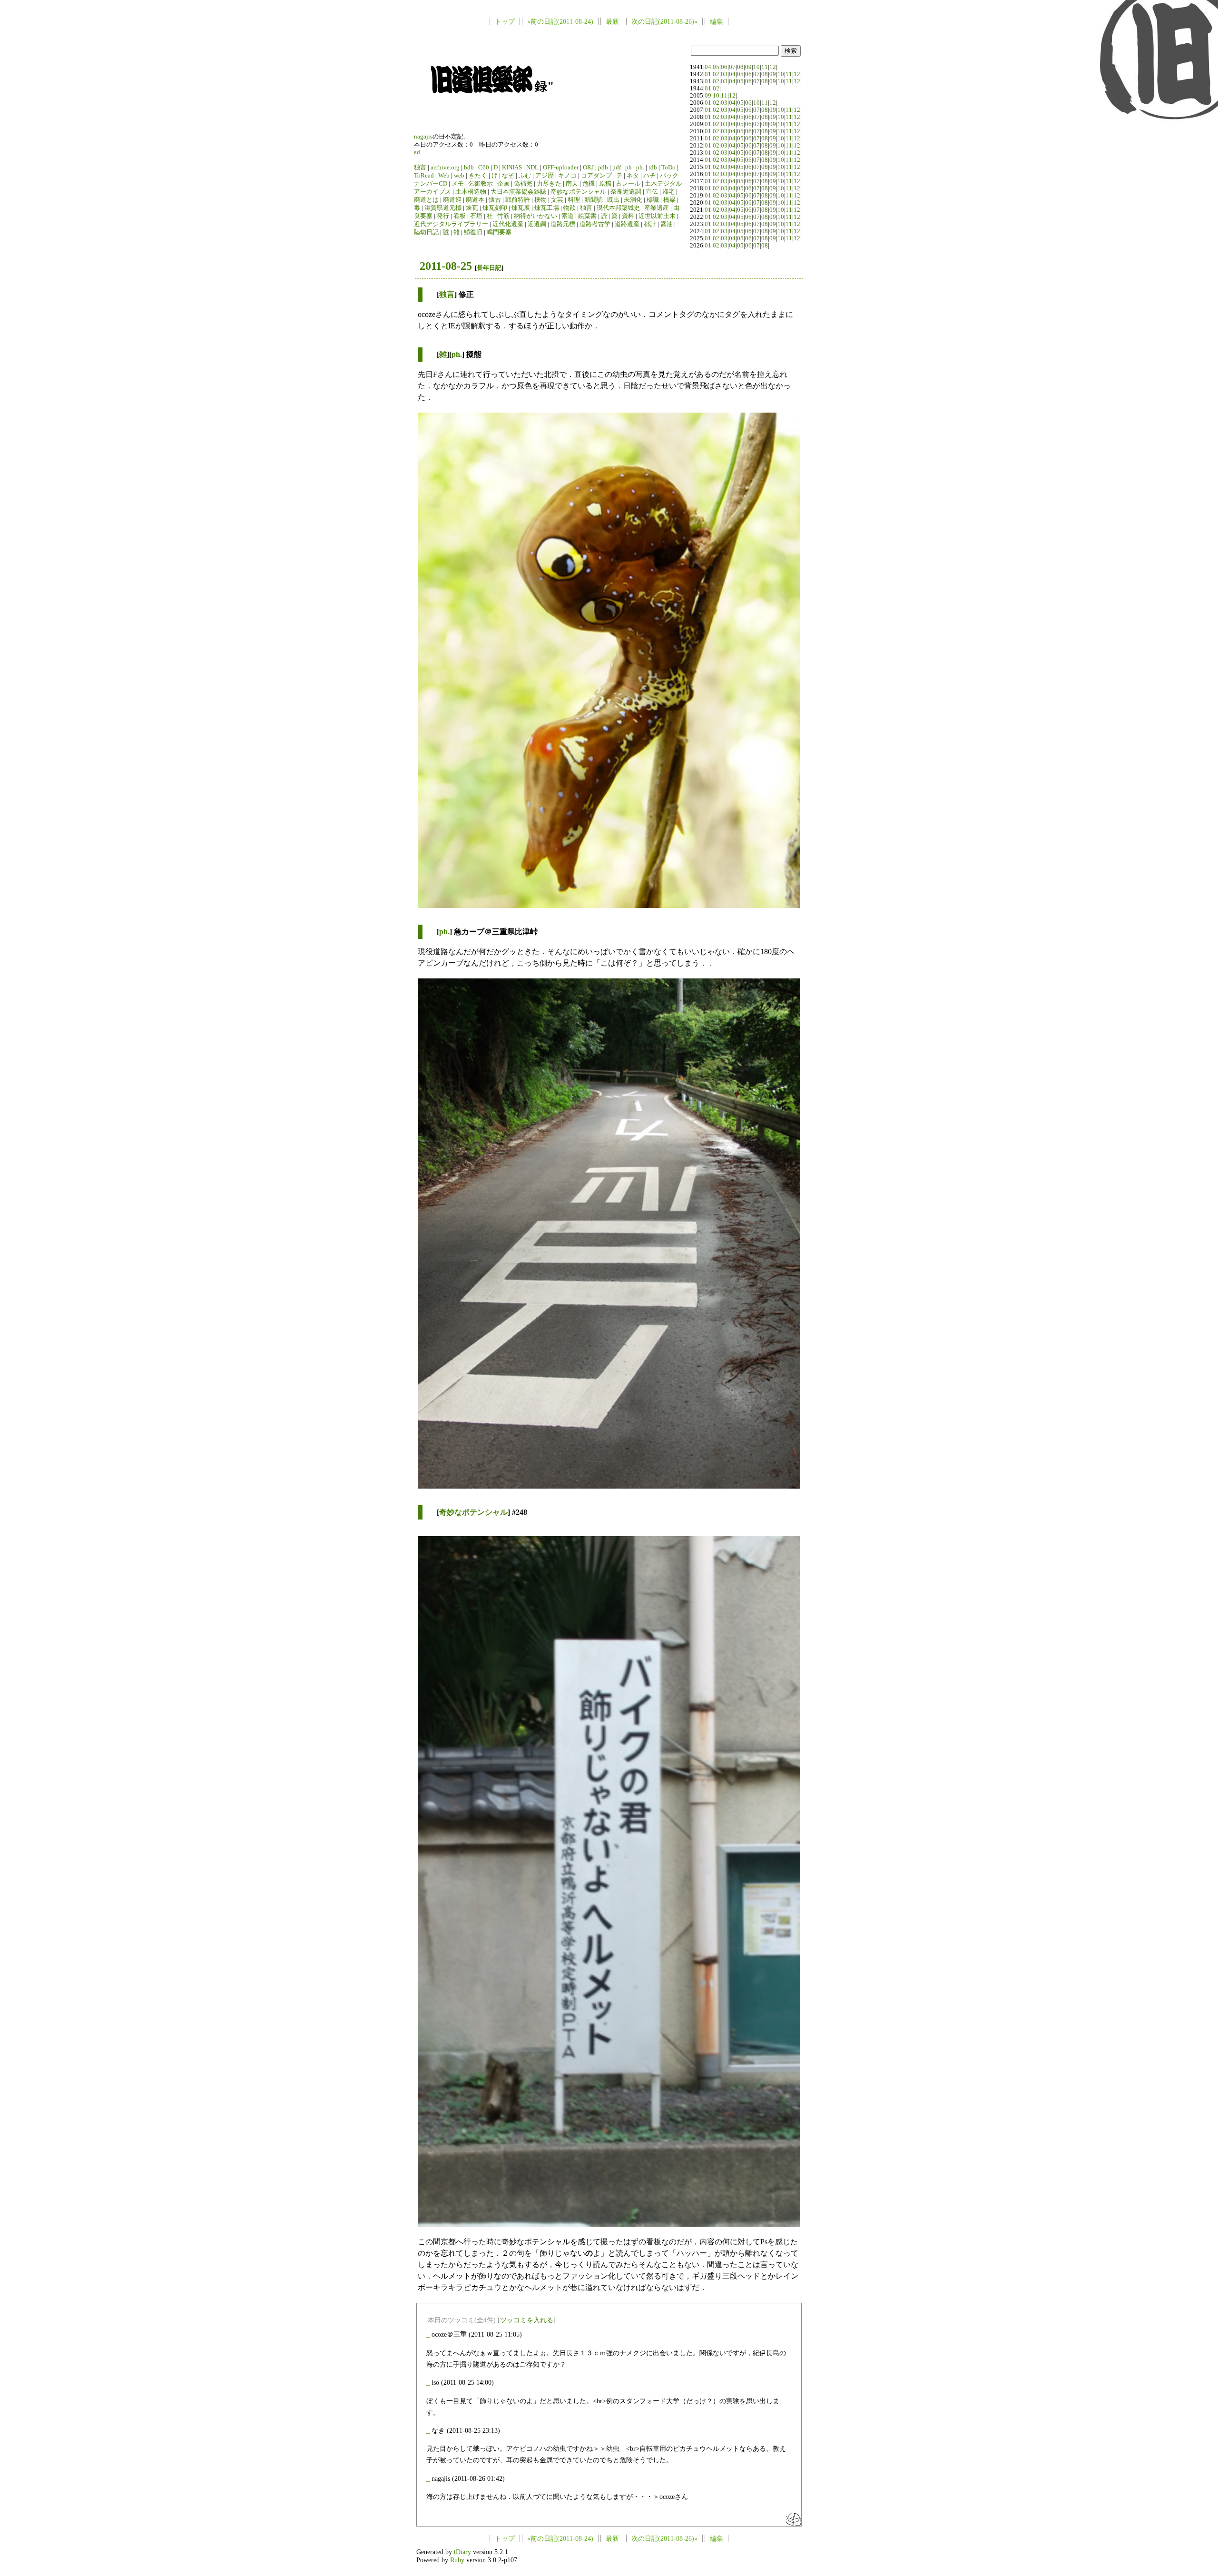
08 (740, 67)
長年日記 (489, 268)
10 (756, 67)
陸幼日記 (426, 232)
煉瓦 (472, 208)
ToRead (424, 176)
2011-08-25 (446, 266)
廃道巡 (452, 200)
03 (724, 74)
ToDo (668, 168)
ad (417, 152)
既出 (613, 200)
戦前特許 (518, 200)
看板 (460, 216)
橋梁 (669, 200)
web (459, 176)
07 (732, 67)
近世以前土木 (657, 216)
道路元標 (563, 224)
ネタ (633, 176)
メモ (458, 184)
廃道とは (426, 200)
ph (629, 168)
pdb (603, 168)
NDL (532, 168)
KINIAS (512, 168)
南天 (572, 184)
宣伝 (652, 192)
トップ (505, 21)
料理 (574, 200)
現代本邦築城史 (618, 208)
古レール (628, 184)
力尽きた (549, 184)
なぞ (508, 176)
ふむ (525, 176)
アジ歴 (545, 176)
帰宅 (668, 192)
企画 (503, 184)
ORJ (588, 168)
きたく (478, 176)
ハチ (649, 176)
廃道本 (475, 200)
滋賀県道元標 (443, 208)
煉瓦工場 (547, 208)
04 (708, 67)
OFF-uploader (561, 168)
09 (748, 67)
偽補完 (523, 184)
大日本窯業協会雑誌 (518, 192)
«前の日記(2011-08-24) (560, 21)
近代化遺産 (508, 224)
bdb (469, 168)
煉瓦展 (521, 208)
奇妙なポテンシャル (578, 192)
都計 (650, 224)
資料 (628, 216)
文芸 (557, 200)
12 (773, 67)
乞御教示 (481, 184)
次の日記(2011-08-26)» (664, 21)
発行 (443, 216)
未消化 (633, 200)
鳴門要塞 (499, 232)
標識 (653, 200)
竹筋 (503, 216)
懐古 (495, 200)
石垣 (476, 216)
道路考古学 (595, 224)
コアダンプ (596, 176)
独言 (420, 168)
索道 (568, 216)
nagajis (423, 137)
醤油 (667, 224)
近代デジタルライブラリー (451, 224)
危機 (589, 184)
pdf (617, 168)
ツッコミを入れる (527, 2320)
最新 (612, 21)
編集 (717, 21)
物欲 (570, 208)
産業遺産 (657, 208)
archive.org (445, 168)
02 (716, 74)
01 (708, 74)
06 (724, 67)
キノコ (567, 176)
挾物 (540, 200)
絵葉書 (587, 216)
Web (444, 176)
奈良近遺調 (626, 192)
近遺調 (537, 224)
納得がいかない (535, 216)
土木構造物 (471, 192)
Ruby (457, 2560)
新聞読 (594, 200)
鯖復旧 (473, 232)
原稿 (605, 184)
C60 (484, 168)
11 (765, 67)
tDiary (462, 2552)
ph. (640, 168)
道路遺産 (627, 224)
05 (716, 67)
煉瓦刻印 (495, 208)
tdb (653, 168)
